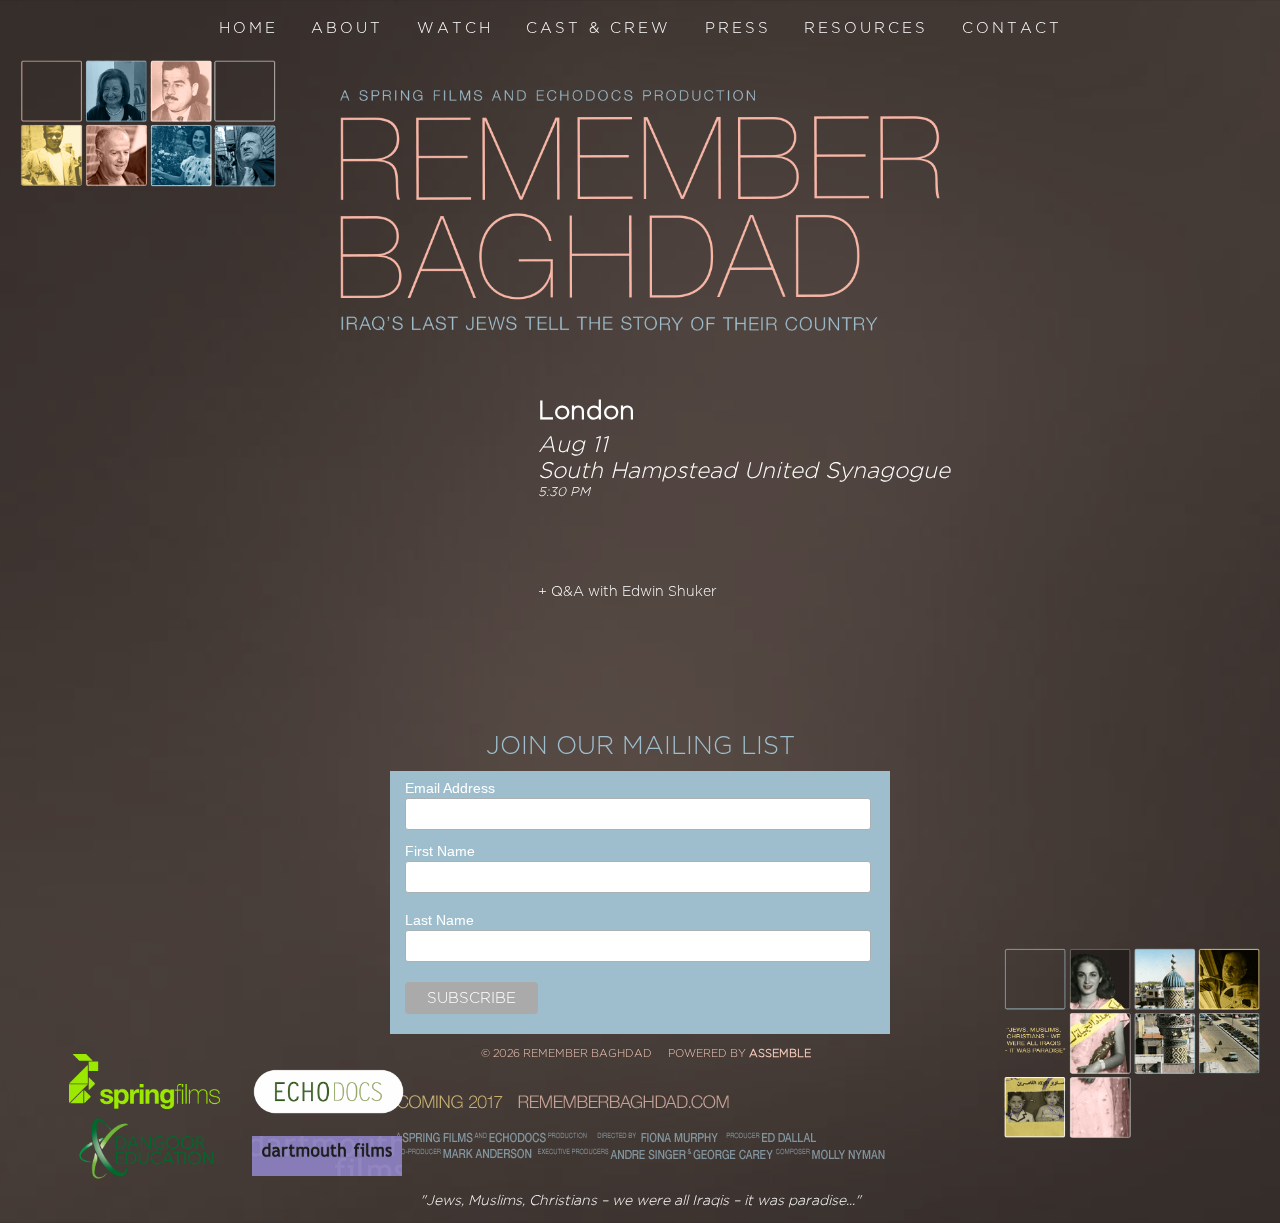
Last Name (439, 920)
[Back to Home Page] (640, 210)
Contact (1012, 28)
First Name (440, 851)
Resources (866, 28)
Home (248, 28)
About (347, 28)
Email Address (450, 788)
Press (738, 28)
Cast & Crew (598, 28)
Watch (455, 28)
